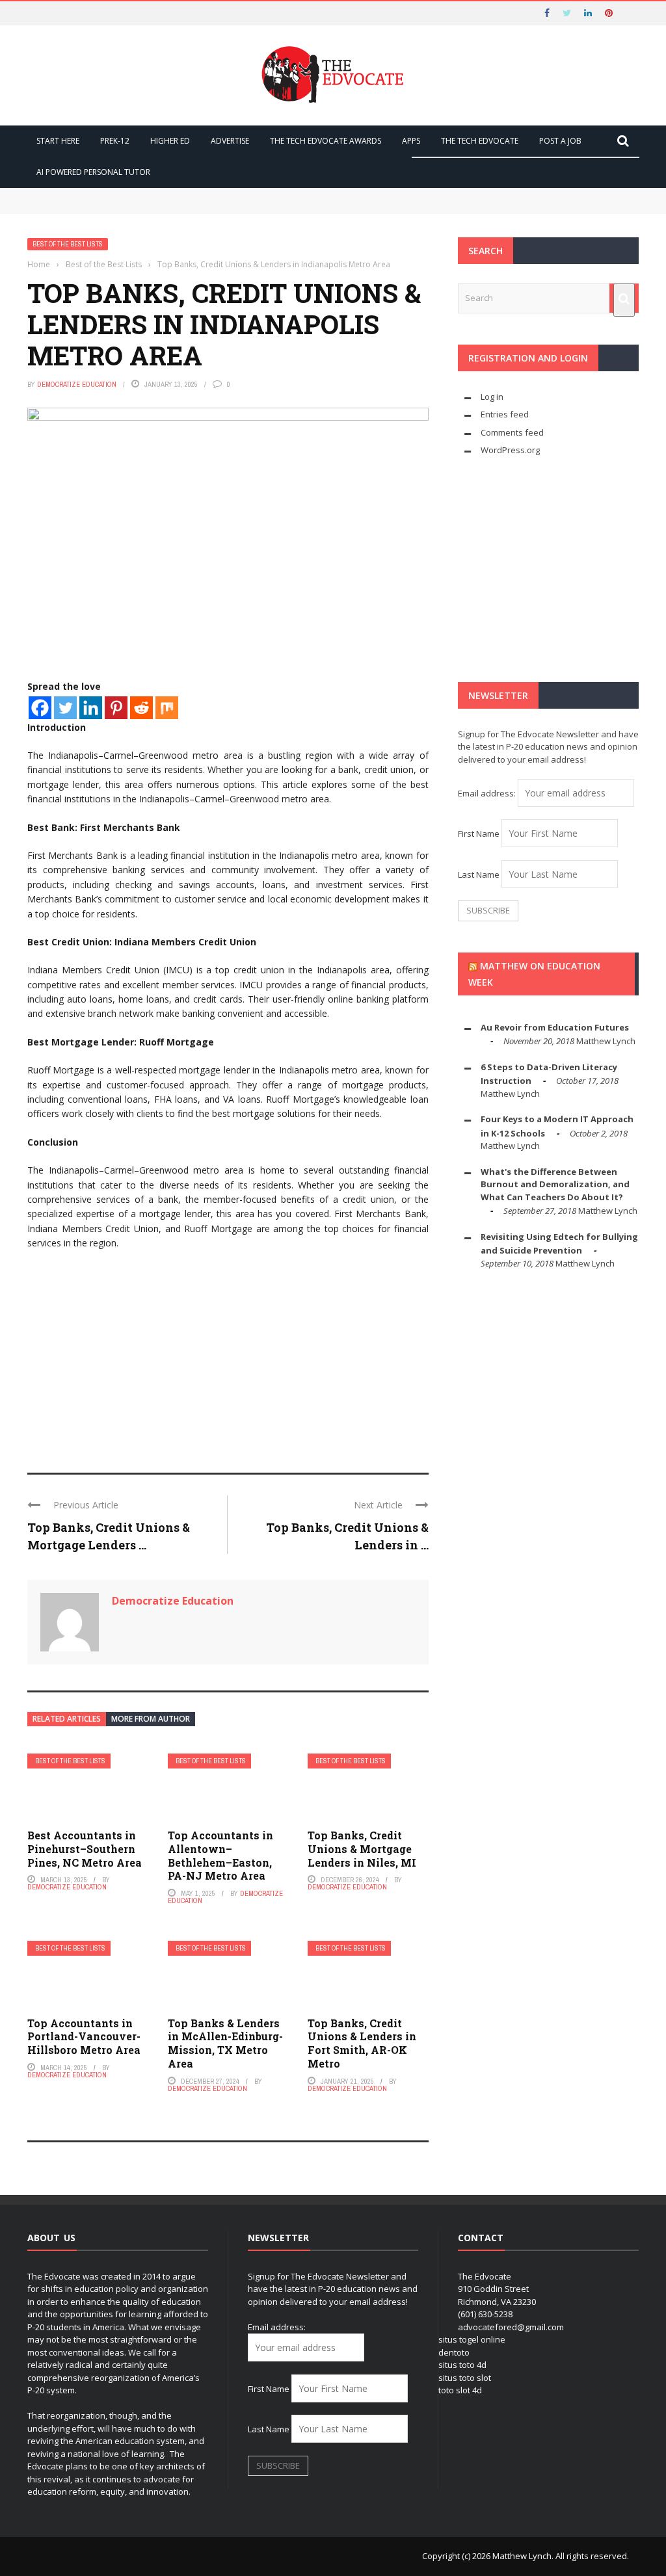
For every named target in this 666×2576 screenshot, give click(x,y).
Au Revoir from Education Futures (555, 1027)
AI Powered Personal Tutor (93, 172)
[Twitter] (65, 708)
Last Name (479, 874)
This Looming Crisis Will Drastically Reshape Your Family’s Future (181, 194)
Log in (492, 397)
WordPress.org (510, 450)
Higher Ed (170, 141)
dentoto (454, 2352)
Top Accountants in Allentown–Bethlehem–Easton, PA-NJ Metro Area (220, 1855)
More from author (151, 1719)
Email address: (488, 793)
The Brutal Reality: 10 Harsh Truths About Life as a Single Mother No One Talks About (222, 207)
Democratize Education (77, 384)
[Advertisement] (228, 1356)
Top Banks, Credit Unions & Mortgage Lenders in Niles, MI (362, 1849)
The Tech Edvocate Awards (326, 141)
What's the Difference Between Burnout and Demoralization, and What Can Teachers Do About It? (555, 1184)
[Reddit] (141, 708)
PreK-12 (115, 141)
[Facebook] (40, 708)
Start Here (58, 141)
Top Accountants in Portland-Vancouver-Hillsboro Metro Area (84, 2037)
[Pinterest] (116, 708)
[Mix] (167, 708)
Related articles (67, 1719)
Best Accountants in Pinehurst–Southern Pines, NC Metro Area (85, 1849)
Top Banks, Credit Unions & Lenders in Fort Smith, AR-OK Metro (362, 2043)
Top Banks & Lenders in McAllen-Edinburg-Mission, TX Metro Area (225, 2043)
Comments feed (512, 432)
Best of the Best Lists (68, 244)
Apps (411, 141)
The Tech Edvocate (480, 141)
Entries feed (505, 414)
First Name (479, 834)
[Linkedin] (91, 708)
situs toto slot (465, 2378)
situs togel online (472, 2339)
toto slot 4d (460, 2390)
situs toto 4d (462, 2365)
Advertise (230, 141)
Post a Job (560, 141)
